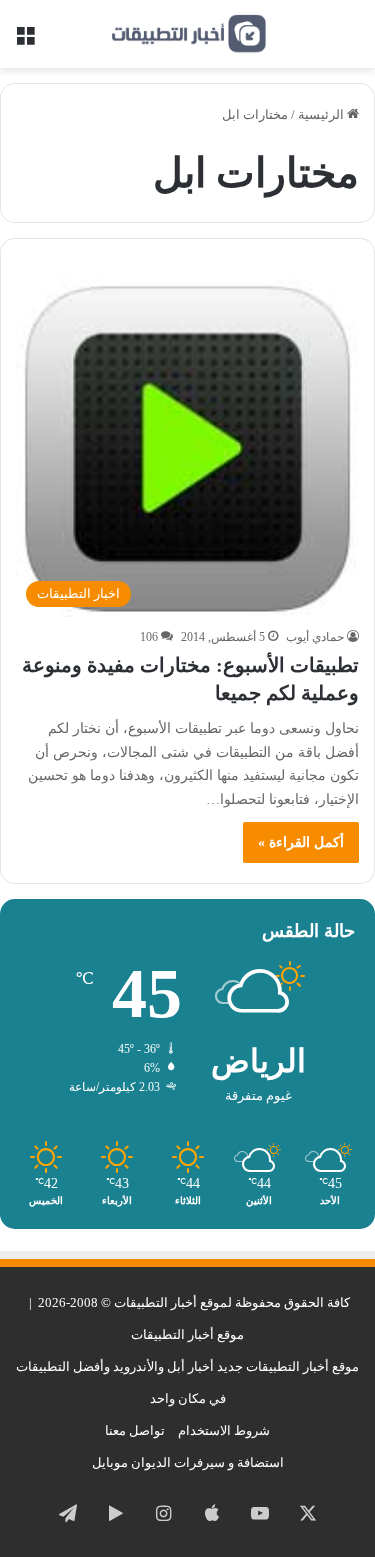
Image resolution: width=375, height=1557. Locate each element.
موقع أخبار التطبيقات (187, 1334)
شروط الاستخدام (224, 1430)
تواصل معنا (135, 1430)
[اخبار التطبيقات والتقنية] (188, 34)
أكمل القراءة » (301, 842)
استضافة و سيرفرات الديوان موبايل (188, 1462)
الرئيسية (322, 114)
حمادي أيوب (315, 637)
